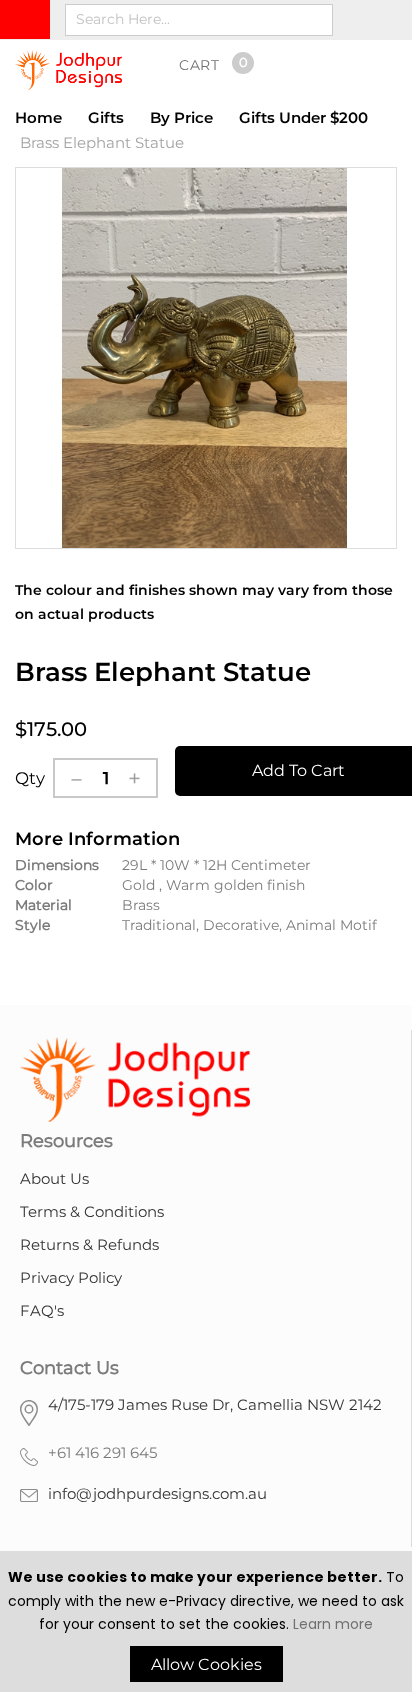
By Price (181, 117)
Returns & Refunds (89, 1244)
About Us (54, 1178)
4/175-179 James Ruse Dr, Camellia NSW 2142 (215, 1404)
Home (38, 117)
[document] (206, 1624)
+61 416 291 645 (102, 1452)
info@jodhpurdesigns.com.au (157, 1493)
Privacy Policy (71, 1277)
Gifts (106, 117)
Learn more (333, 1624)
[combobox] (199, 20)
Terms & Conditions (92, 1211)
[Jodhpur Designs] (68, 70)
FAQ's (42, 1310)
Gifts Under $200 (303, 117)
